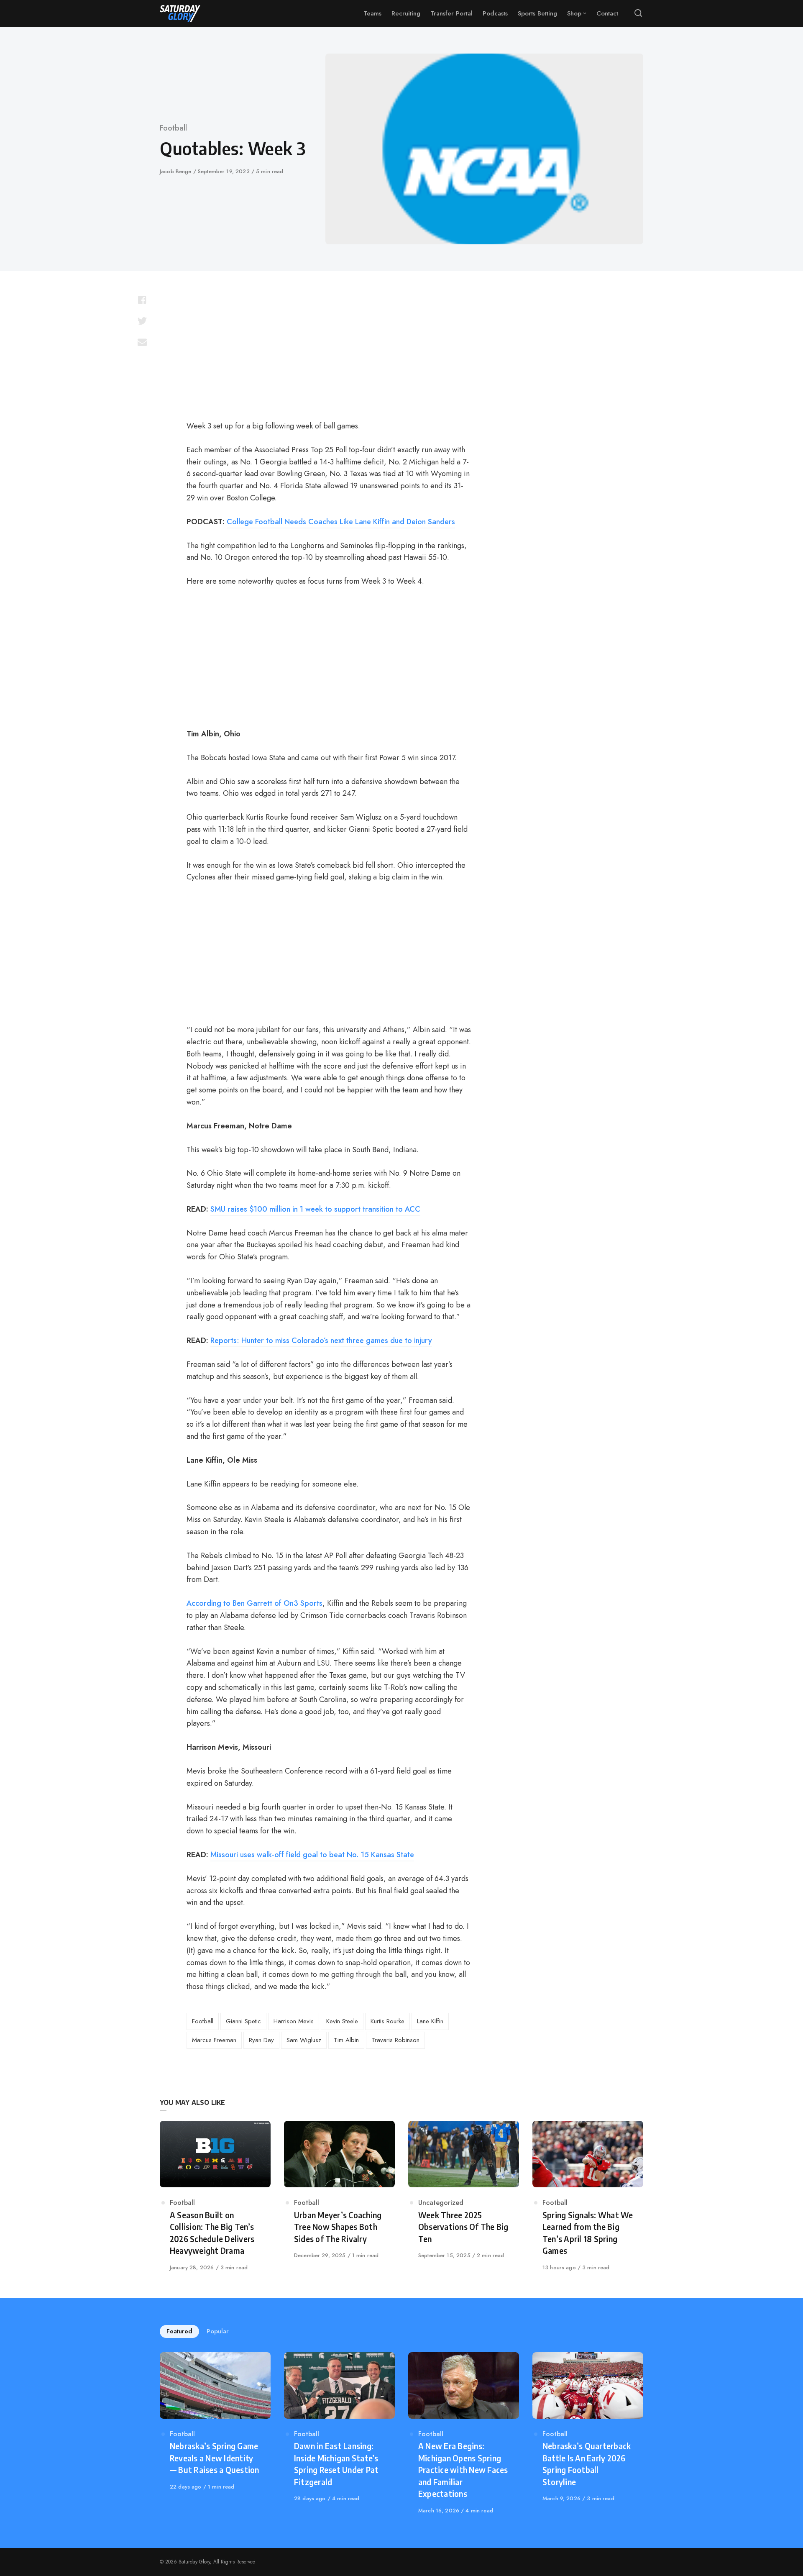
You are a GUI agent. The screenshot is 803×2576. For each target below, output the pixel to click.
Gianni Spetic (243, 2021)
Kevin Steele (342, 2021)
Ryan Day (261, 2040)
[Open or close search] (638, 13)
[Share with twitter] (142, 321)
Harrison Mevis (294, 2021)
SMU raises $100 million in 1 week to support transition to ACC (315, 1209)
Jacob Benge (176, 171)
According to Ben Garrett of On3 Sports (254, 1603)
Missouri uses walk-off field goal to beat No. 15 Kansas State (312, 1855)
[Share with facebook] (142, 300)
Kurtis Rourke (387, 2021)
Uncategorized (441, 2203)
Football (173, 128)
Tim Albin (346, 2040)
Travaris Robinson (395, 2040)
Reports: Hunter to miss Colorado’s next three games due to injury (321, 1341)
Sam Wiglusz (304, 2040)
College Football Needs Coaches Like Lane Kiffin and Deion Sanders (341, 522)
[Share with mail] (142, 342)
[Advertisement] (329, 350)
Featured (179, 2331)
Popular (218, 2331)
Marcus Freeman (214, 2040)
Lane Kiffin (430, 2021)
